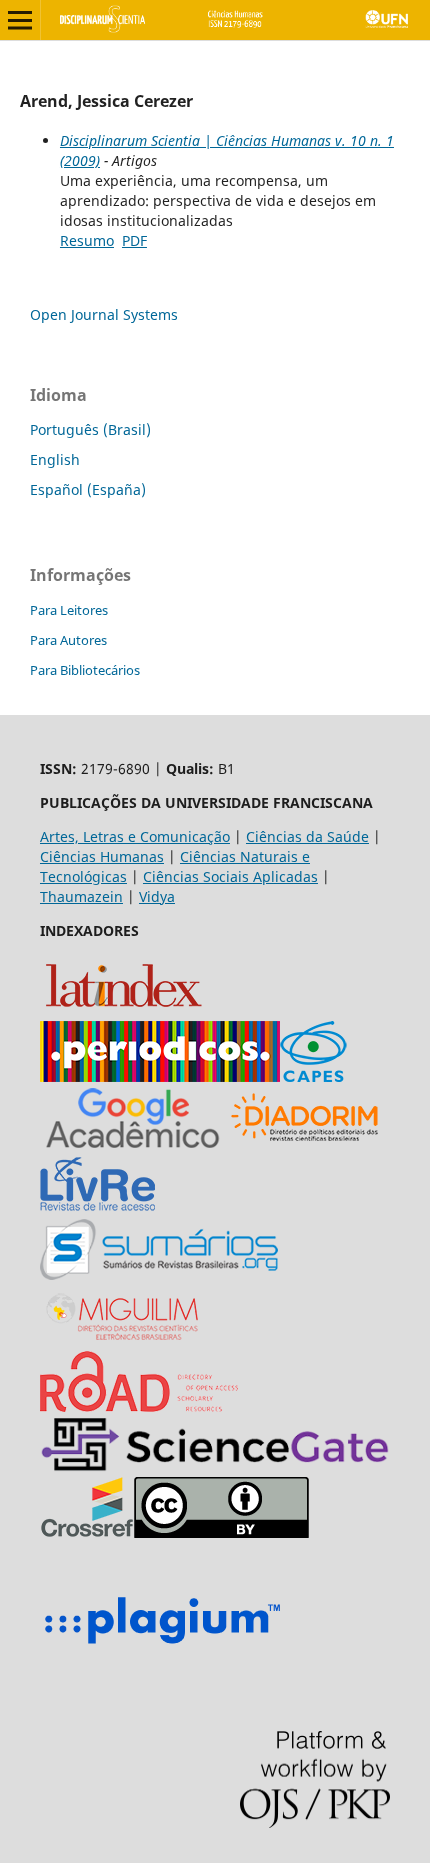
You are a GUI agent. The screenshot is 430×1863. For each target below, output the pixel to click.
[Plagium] (162, 1646)
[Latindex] (123, 1010)
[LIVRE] (97, 1208)
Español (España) (88, 489)
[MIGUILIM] (124, 1340)
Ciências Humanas (102, 856)
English (55, 459)
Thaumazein (81, 896)
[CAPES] (313, 1076)
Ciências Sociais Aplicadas (230, 876)
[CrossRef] (87, 1532)
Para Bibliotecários (85, 670)
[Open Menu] (20, 20)
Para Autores (68, 640)
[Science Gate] (215, 1466)
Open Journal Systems (104, 314)
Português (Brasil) (90, 429)
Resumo (87, 240)
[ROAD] (139, 1406)
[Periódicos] (160, 1076)
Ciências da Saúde (307, 836)
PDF (134, 240)
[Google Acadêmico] (133, 1142)
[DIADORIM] (304, 1142)
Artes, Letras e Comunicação (135, 836)
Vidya (157, 896)
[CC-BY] (221, 1532)
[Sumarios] (159, 1274)
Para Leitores (69, 610)
